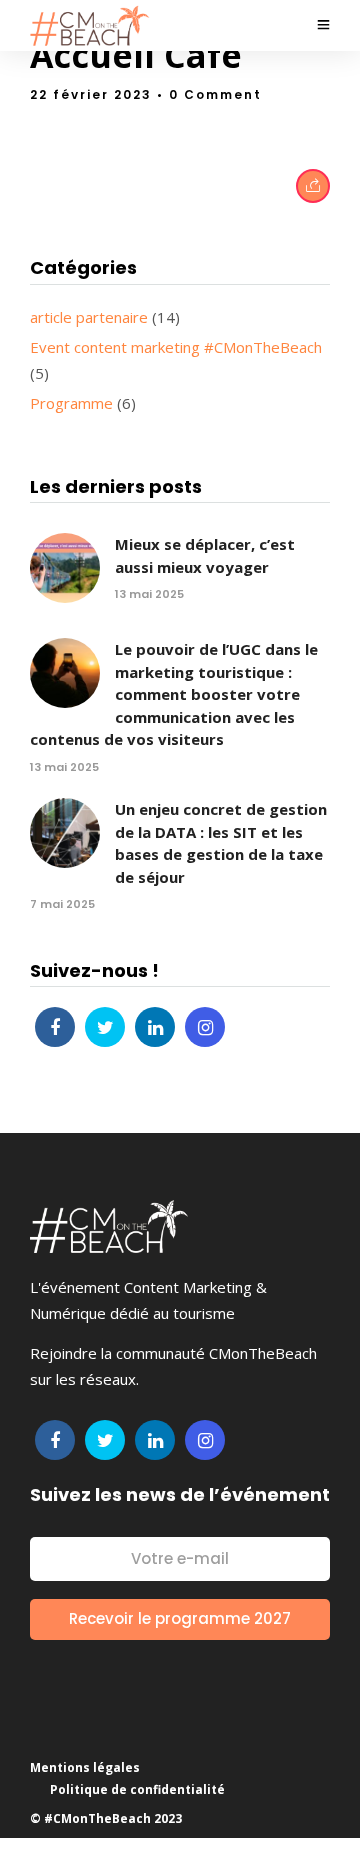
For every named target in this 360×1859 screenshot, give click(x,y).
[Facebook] (55, 1027)
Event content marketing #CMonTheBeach (176, 347)
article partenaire (89, 317)
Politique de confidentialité (137, 1789)
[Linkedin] (155, 1027)
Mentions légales (85, 1767)
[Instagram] (205, 1027)
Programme (71, 403)
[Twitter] (105, 1027)
